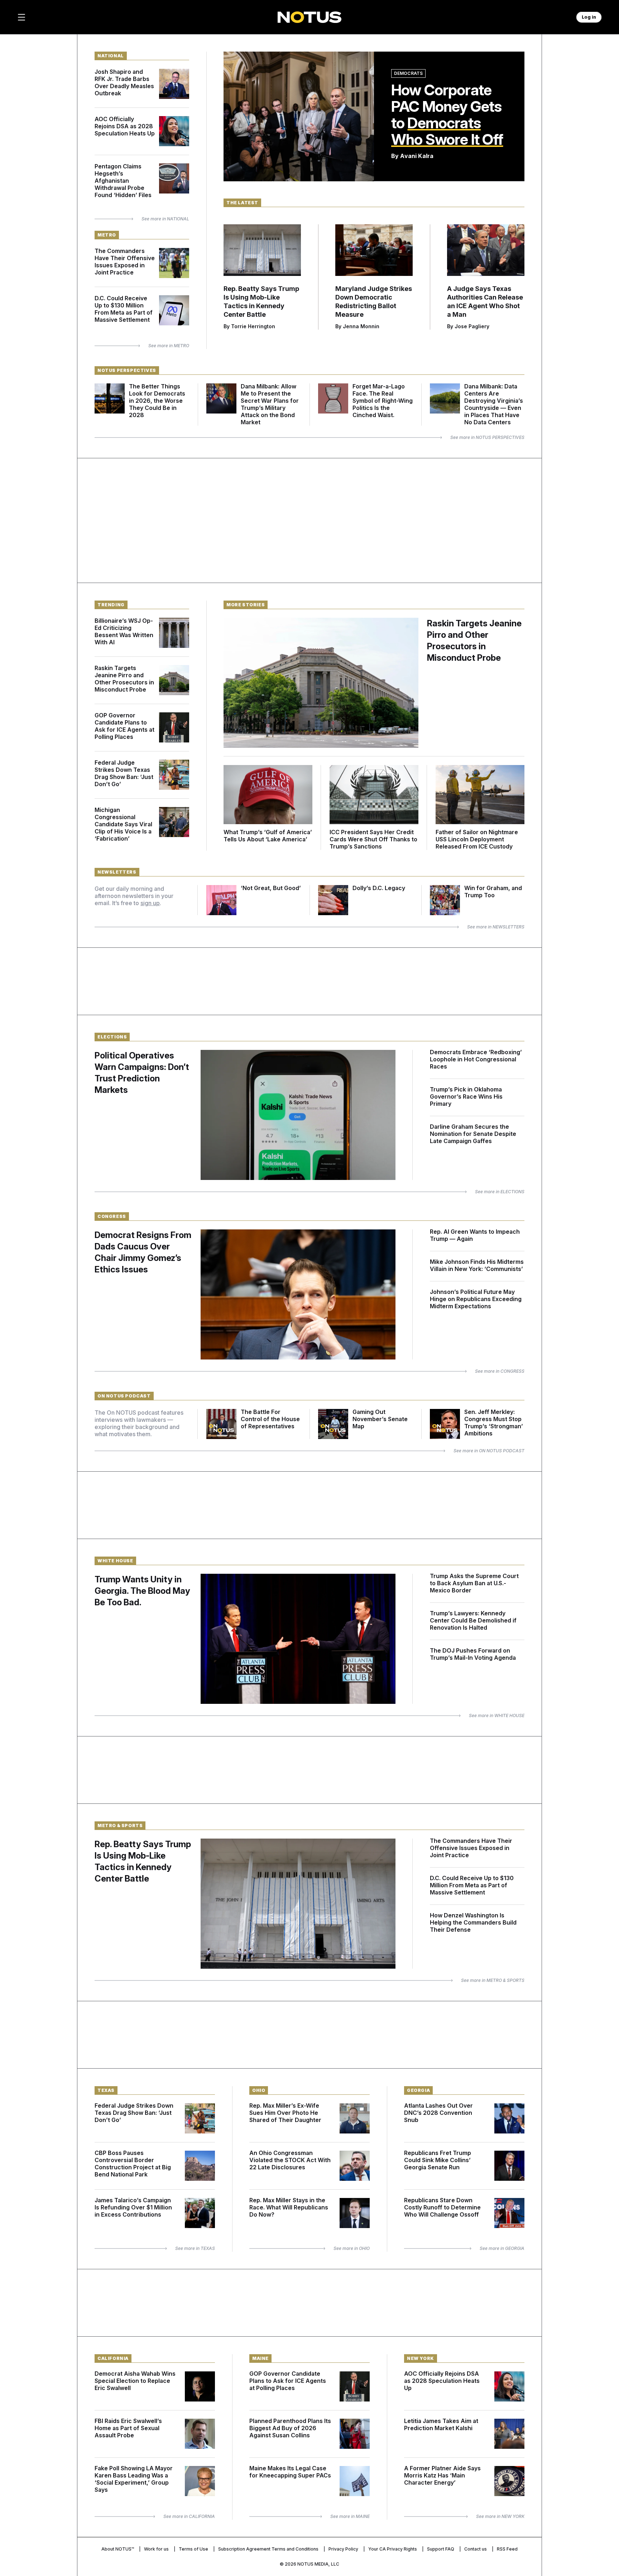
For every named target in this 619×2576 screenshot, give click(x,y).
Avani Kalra (417, 156)
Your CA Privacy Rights (393, 2549)
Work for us (156, 2549)
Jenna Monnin (361, 326)
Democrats (408, 73)
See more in (165, 219)
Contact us (476, 2549)
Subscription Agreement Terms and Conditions (268, 2549)
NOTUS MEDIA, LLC (318, 2564)
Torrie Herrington (253, 326)
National (111, 56)
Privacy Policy (343, 2549)
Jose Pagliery (472, 326)
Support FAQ (441, 2549)
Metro (107, 235)
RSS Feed (507, 2549)
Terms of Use (193, 2549)
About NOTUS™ (118, 2549)
